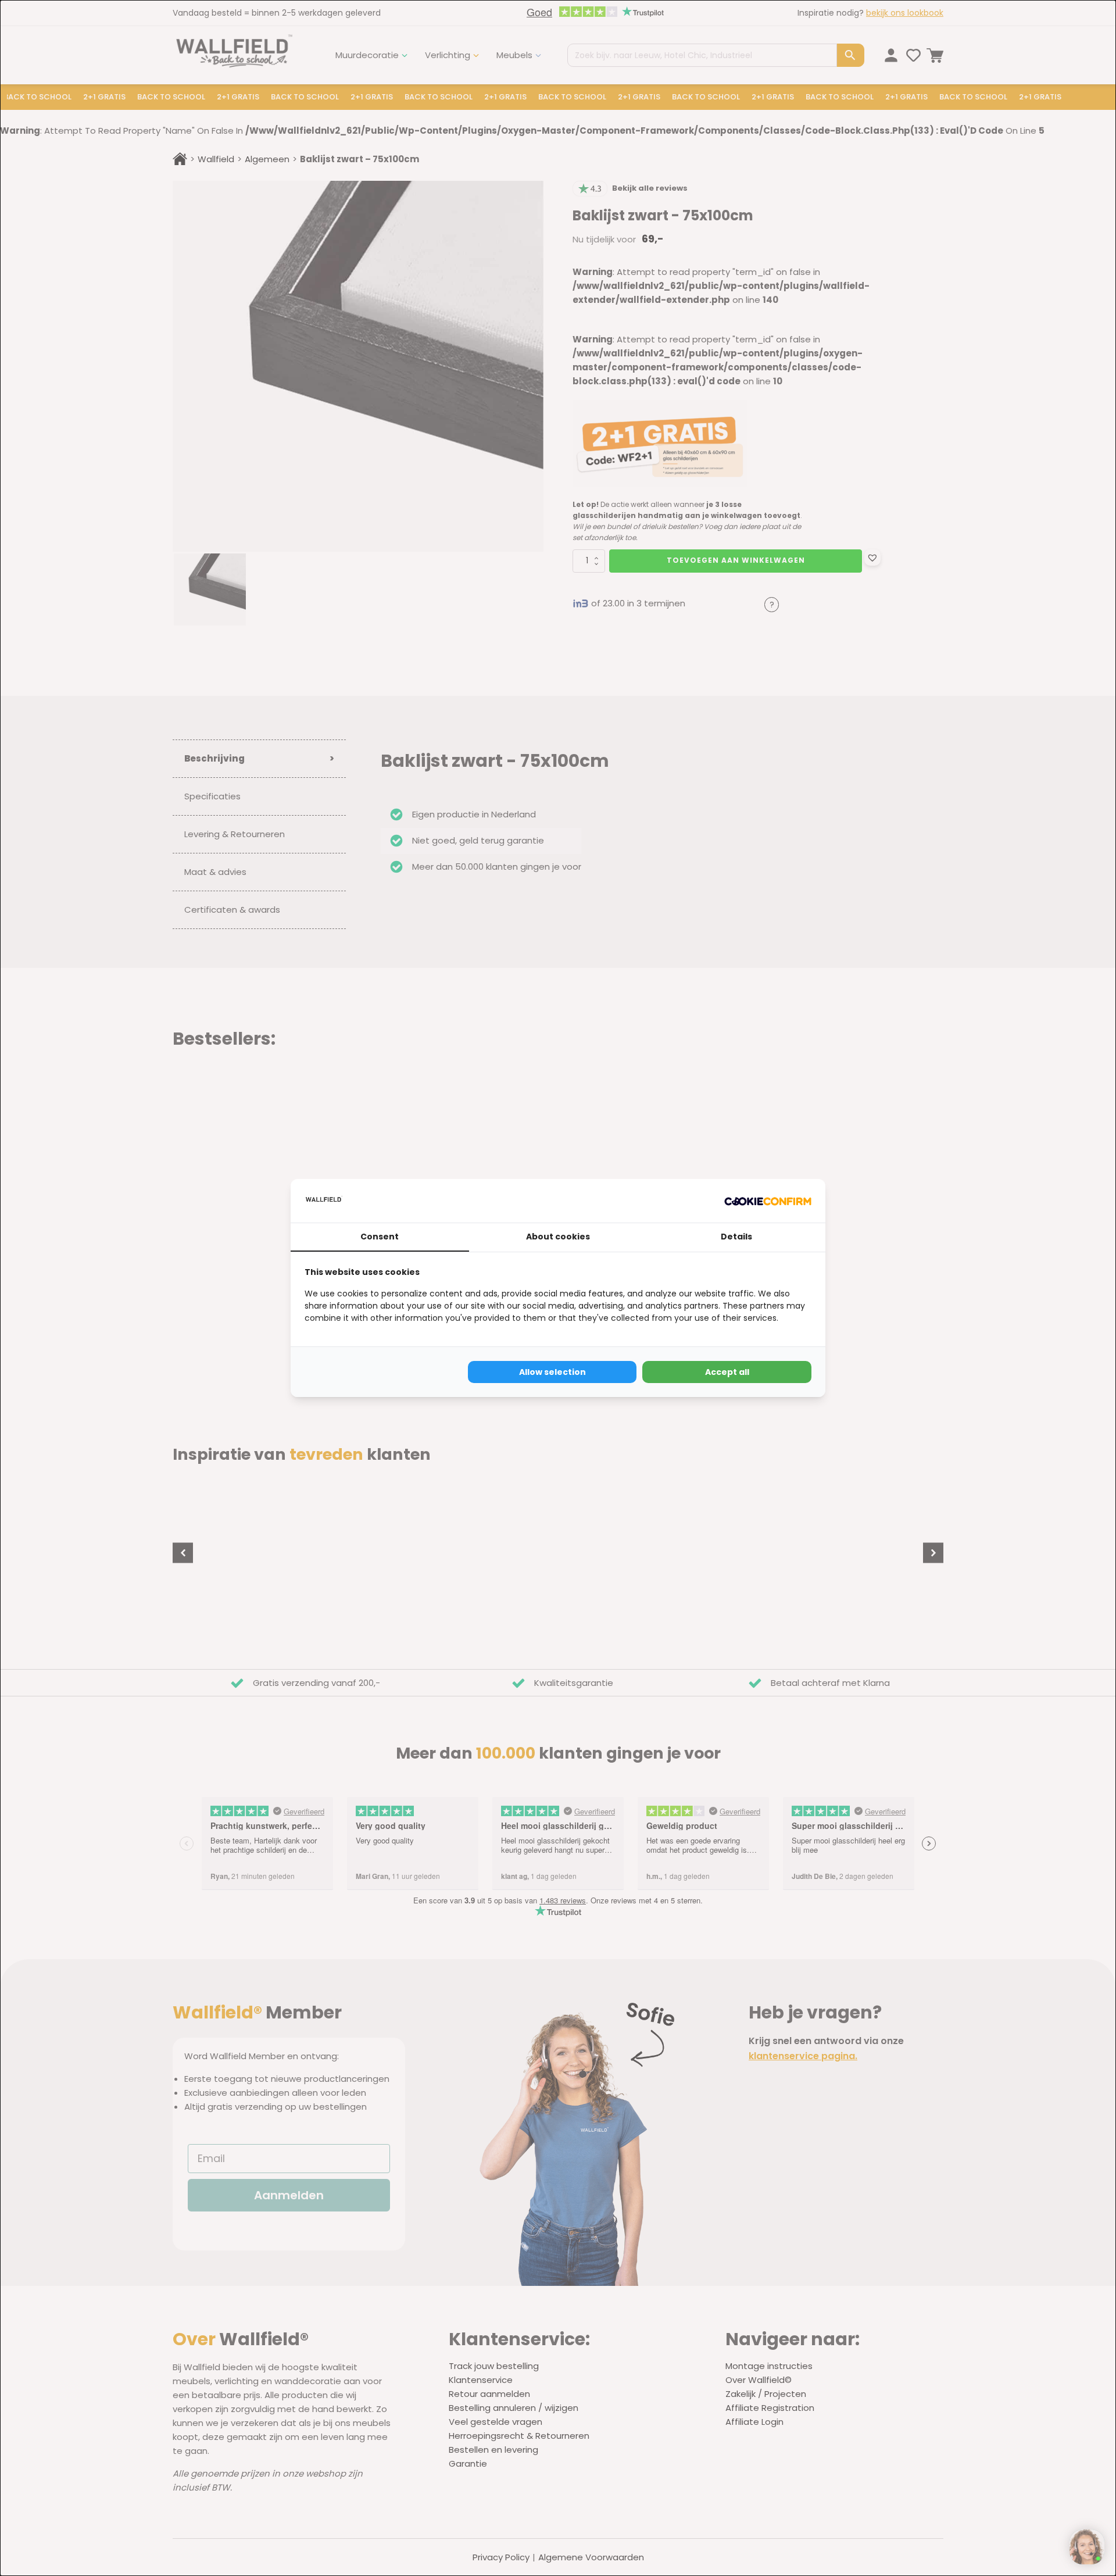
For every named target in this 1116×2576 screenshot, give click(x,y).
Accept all (727, 1372)
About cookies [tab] (558, 1237)
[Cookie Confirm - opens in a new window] (768, 1201)
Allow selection (552, 1372)
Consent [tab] (380, 1237)
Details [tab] (736, 1237)
